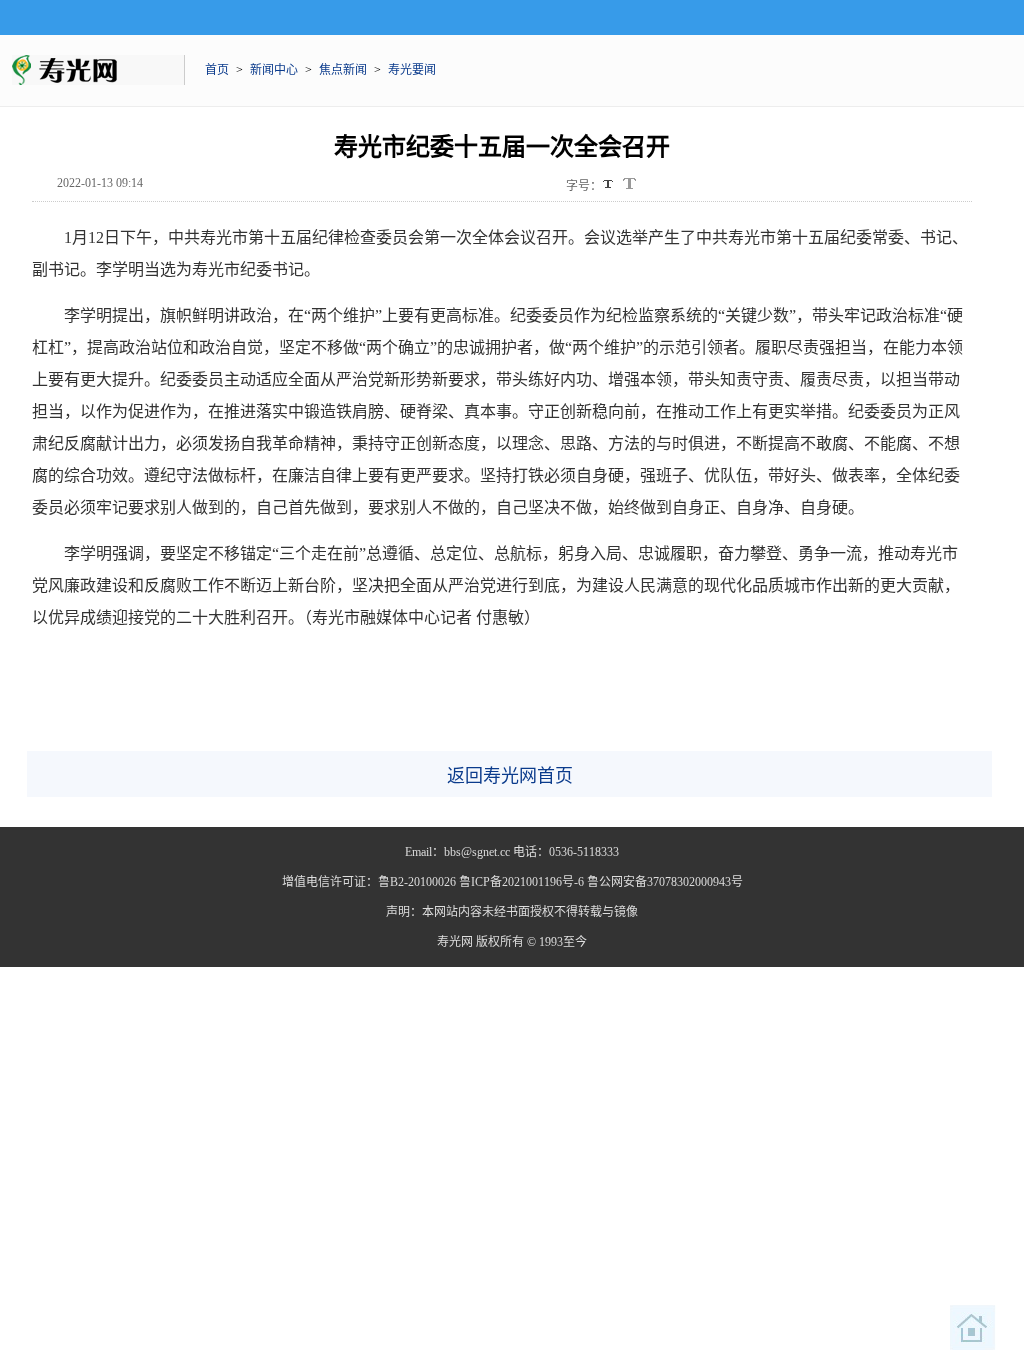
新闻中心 (274, 70)
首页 (217, 70)
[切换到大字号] (629, 183)
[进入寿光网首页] (973, 1328)
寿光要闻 (412, 70)
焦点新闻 (343, 70)
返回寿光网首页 (510, 776)
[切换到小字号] (609, 185)
